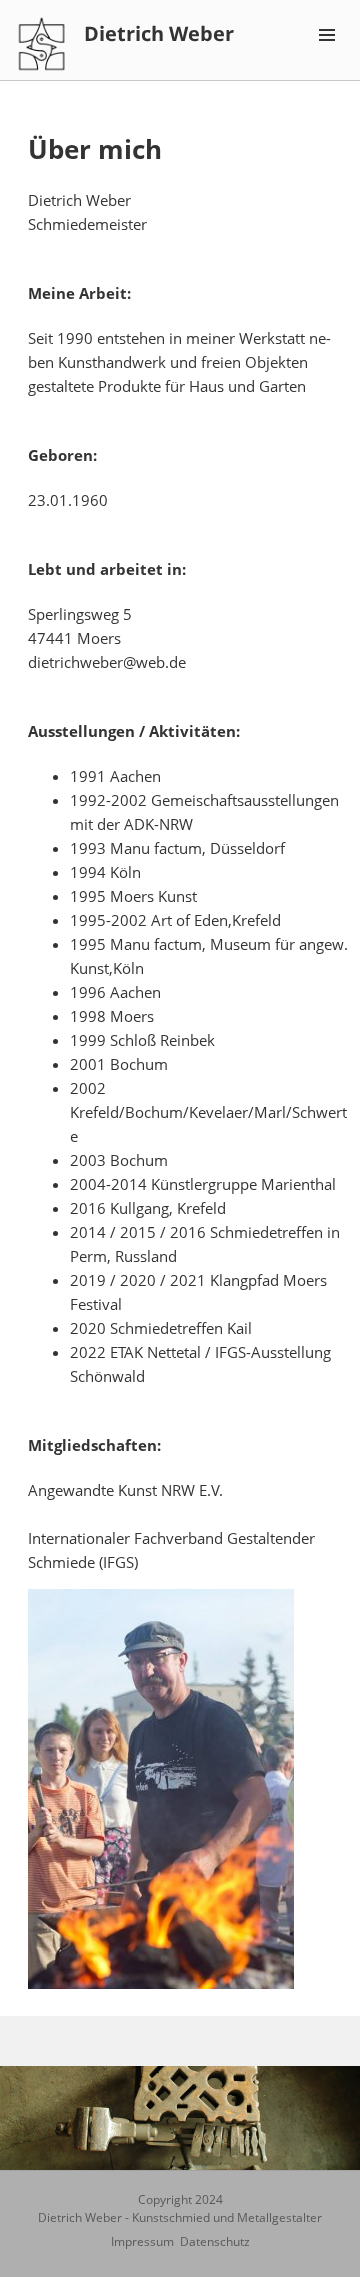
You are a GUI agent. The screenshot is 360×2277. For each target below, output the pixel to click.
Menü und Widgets (327, 56)
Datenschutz (215, 2241)
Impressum (142, 2241)
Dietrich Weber (159, 33)
